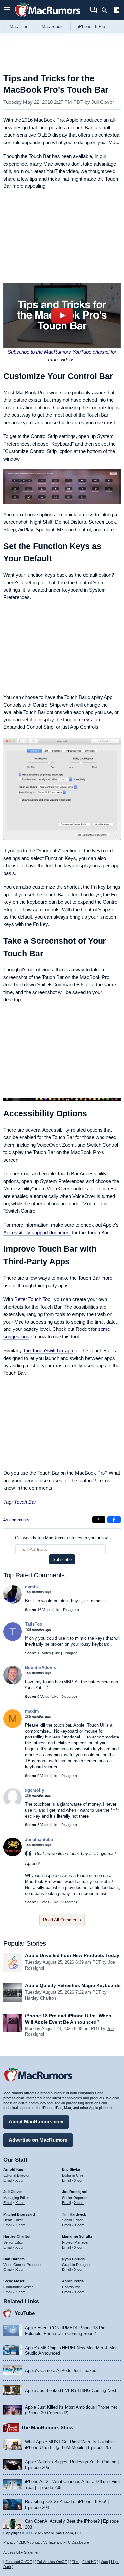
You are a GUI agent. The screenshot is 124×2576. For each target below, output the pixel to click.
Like (57, 1610)
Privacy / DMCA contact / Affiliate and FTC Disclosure (46, 2542)
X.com (20, 2180)
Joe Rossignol (75, 2192)
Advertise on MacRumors (38, 2140)
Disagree (70, 1610)
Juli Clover (103, 102)
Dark (7, 2567)
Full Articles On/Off (52, 2562)
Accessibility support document (37, 1232)
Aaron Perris (73, 2281)
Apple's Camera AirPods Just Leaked (61, 2371)
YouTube (25, 2313)
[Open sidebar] (117, 11)
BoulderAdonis (41, 1668)
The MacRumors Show (47, 2427)
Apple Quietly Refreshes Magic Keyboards (73, 1985)
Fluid (76, 2562)
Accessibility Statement (22, 2552)
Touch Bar (25, 1502)
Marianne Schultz (77, 2236)
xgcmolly (35, 1790)
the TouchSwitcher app (49, 1350)
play (62, 316)
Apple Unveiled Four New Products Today (72, 1955)
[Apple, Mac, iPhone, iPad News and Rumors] (48, 17)
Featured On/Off (19, 2562)
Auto (104, 2562)
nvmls (31, 1587)
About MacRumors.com (36, 2122)
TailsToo (34, 1624)
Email (8, 2180)
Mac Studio (53, 27)
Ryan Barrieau (74, 2259)
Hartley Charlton (41, 1998)
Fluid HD (89, 2562)
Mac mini (18, 27)
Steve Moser (14, 2281)
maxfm (32, 1711)
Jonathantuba (39, 1840)
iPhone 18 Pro (92, 27)
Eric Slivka (71, 2169)
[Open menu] (7, 10)
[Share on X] (99, 1520)
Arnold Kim (13, 2169)
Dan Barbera (14, 2259)
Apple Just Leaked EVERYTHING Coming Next (71, 2390)
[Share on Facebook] (114, 1520)
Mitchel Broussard (19, 2214)
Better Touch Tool (33, 1299)
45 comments (16, 1520)
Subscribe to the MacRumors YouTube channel (59, 352)
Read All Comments (62, 1920)
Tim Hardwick (74, 2214)
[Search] (107, 10)
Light (115, 2562)
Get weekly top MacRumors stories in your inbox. (62, 1538)
